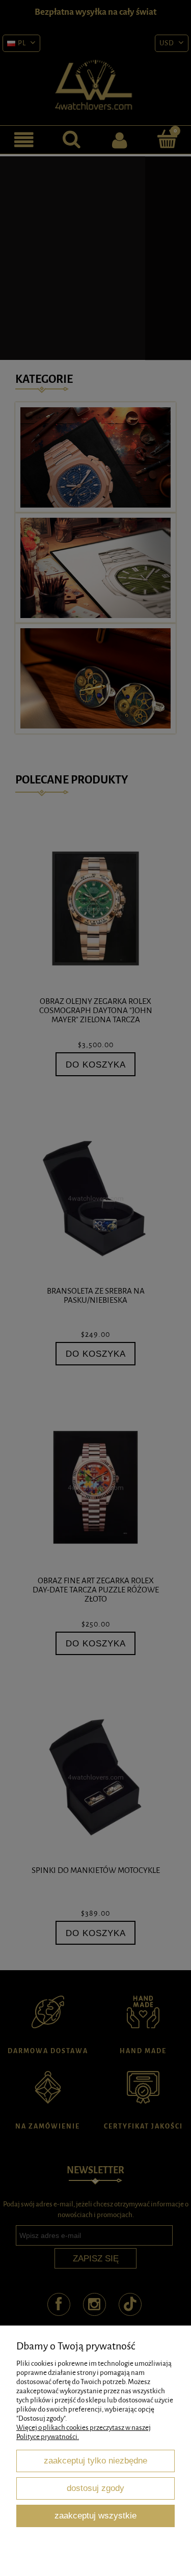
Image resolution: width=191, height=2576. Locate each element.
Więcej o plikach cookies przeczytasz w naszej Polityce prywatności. (84, 2432)
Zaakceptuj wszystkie (95, 2515)
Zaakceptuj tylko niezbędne (95, 2460)
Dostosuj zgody (95, 2488)
